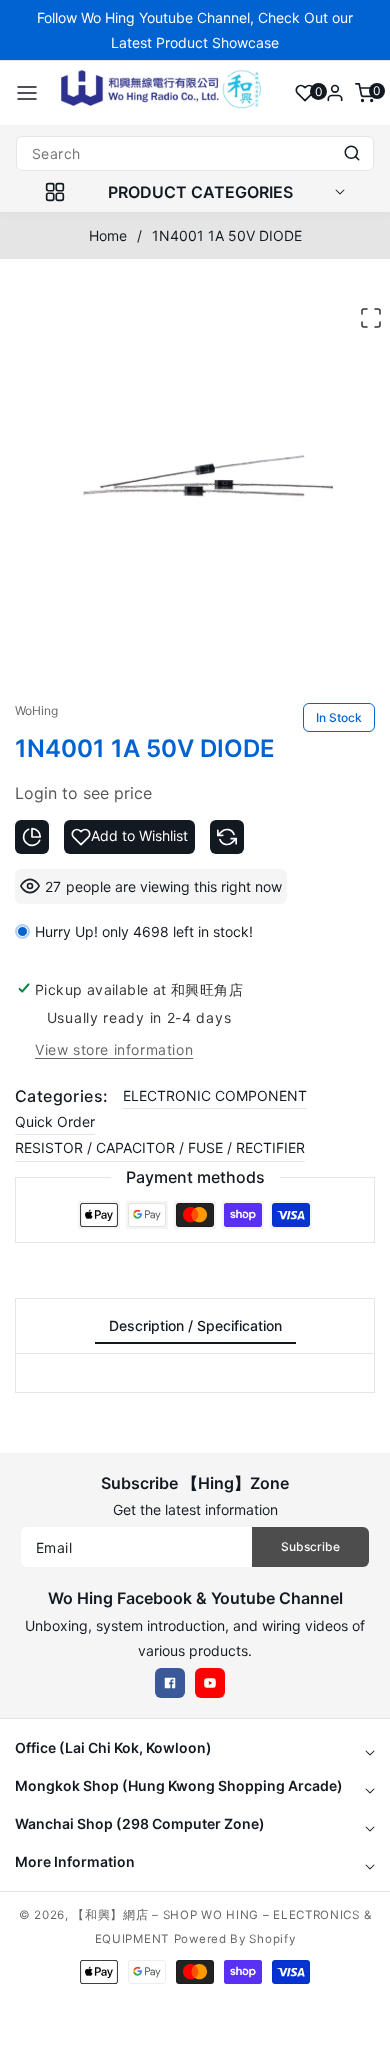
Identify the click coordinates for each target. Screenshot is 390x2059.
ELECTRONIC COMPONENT (215, 1095)
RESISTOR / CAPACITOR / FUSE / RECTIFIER (160, 1147)
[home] (195, 2034)
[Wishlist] (305, 93)
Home (108, 235)
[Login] (335, 93)
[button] (27, 93)
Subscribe (310, 1546)
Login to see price (83, 793)
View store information (114, 1049)
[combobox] (195, 153)
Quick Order (55, 1121)
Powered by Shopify (235, 1939)
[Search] (352, 153)
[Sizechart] (32, 837)
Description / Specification (195, 1325)
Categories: (61, 1096)
